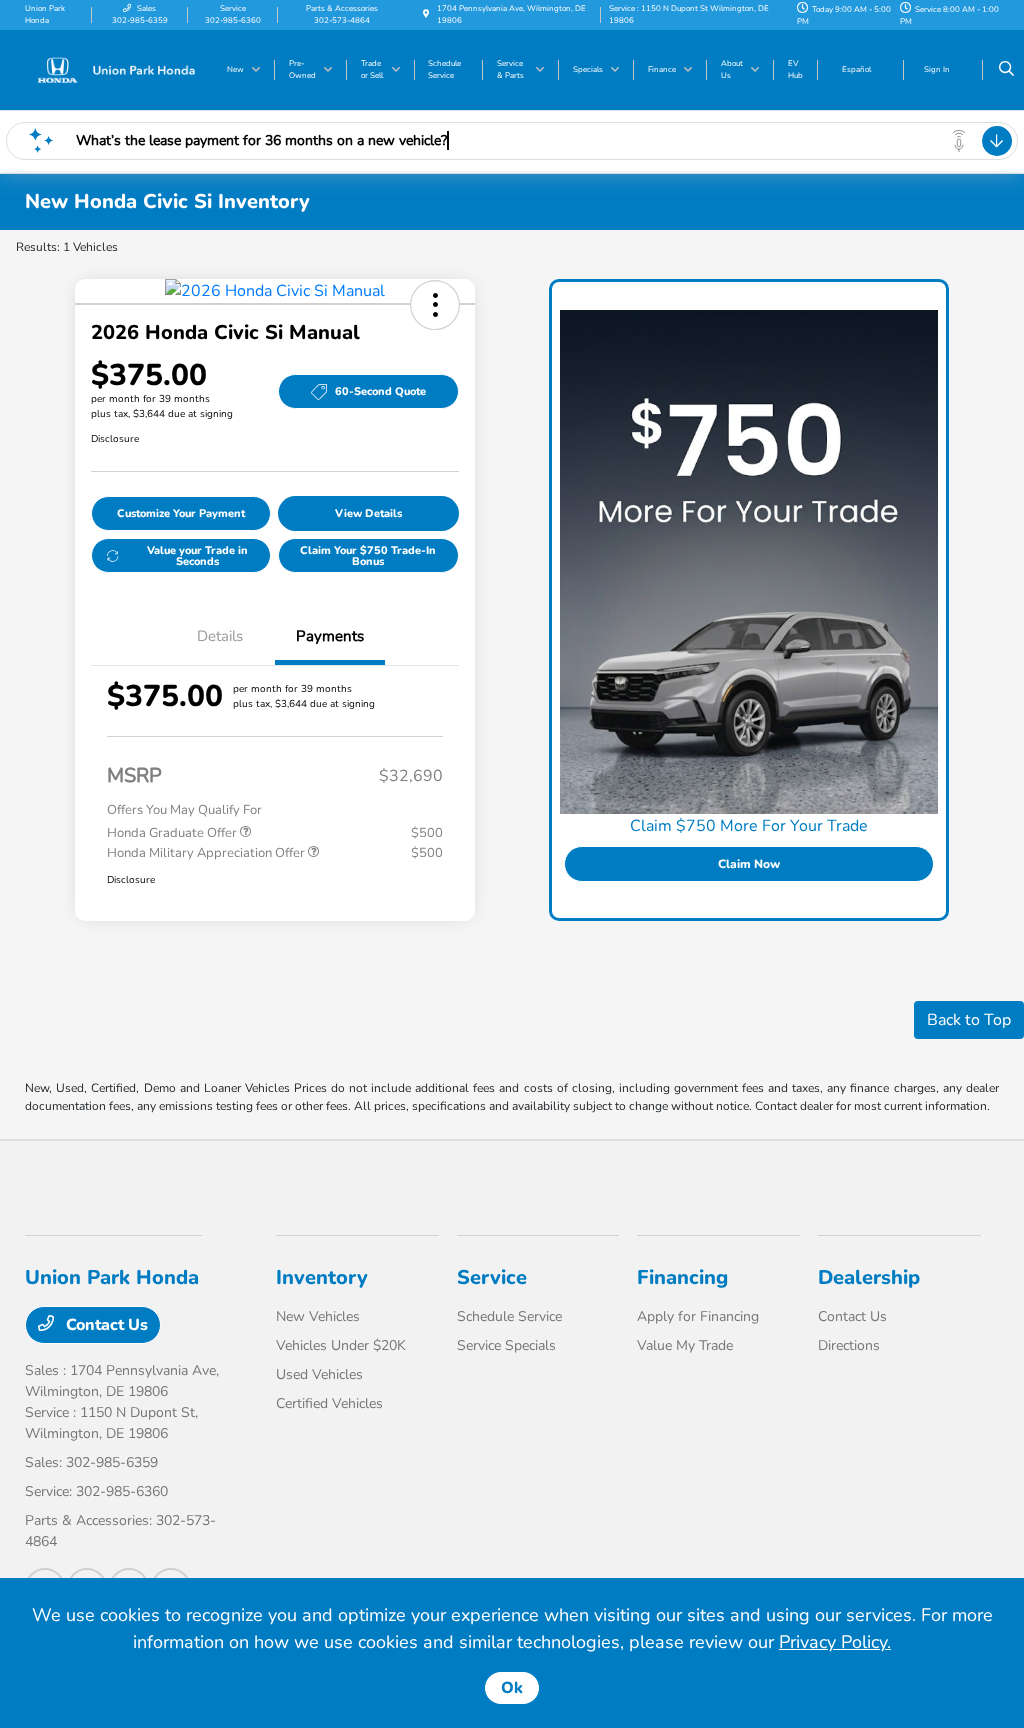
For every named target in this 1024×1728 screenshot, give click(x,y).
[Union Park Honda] (115, 69)
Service (492, 1277)
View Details (368, 513)
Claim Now (749, 864)
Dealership (869, 1277)
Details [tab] (220, 636)
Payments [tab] (330, 636)
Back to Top (969, 1020)
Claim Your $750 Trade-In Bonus (368, 556)
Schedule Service (509, 1316)
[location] (426, 14)
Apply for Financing (698, 1316)
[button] (435, 305)
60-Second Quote (380, 391)
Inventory (322, 1277)
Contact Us (105, 1325)
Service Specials (506, 1345)
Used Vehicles (319, 1374)
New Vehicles (318, 1316)
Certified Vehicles (329, 1403)
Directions (849, 1345)
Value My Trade (685, 1345)
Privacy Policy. (835, 1642)
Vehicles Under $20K (341, 1345)
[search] (1006, 70)
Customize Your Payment (181, 513)
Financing (682, 1277)
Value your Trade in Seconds (197, 556)
